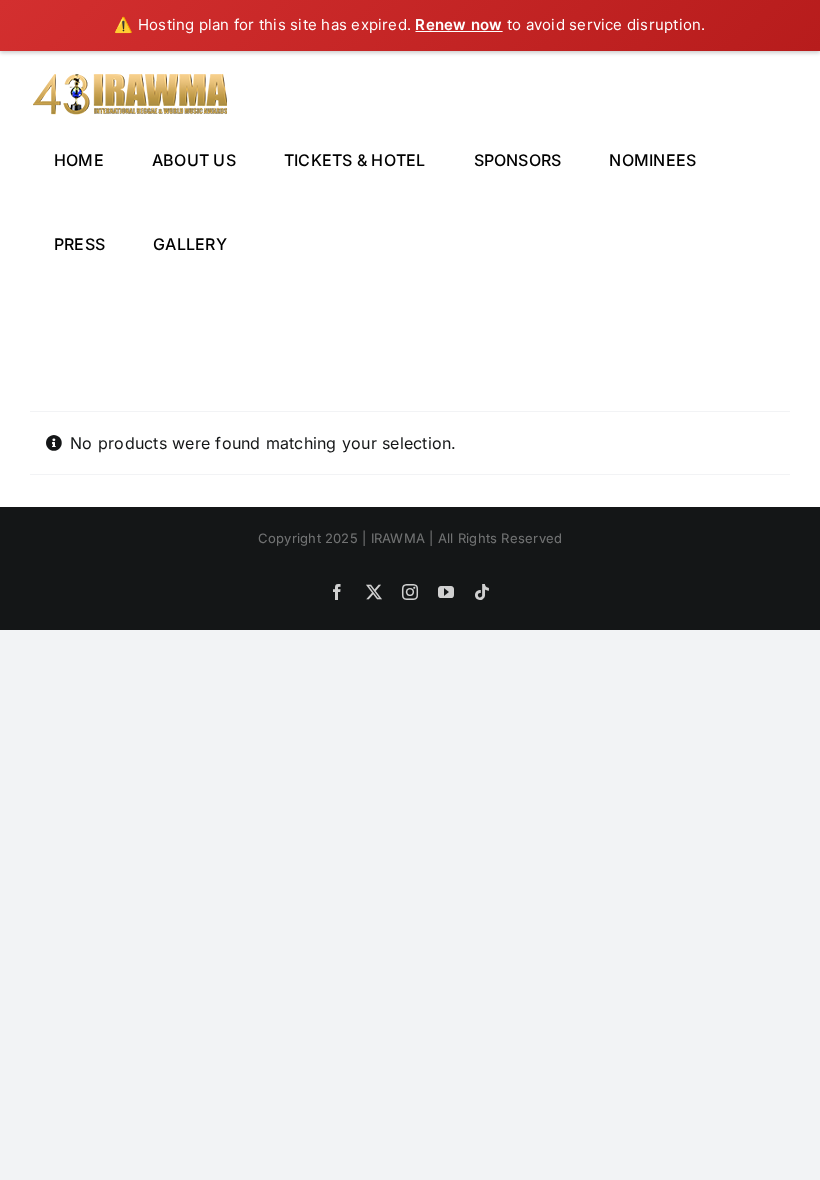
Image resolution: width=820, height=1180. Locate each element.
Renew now (458, 24)
